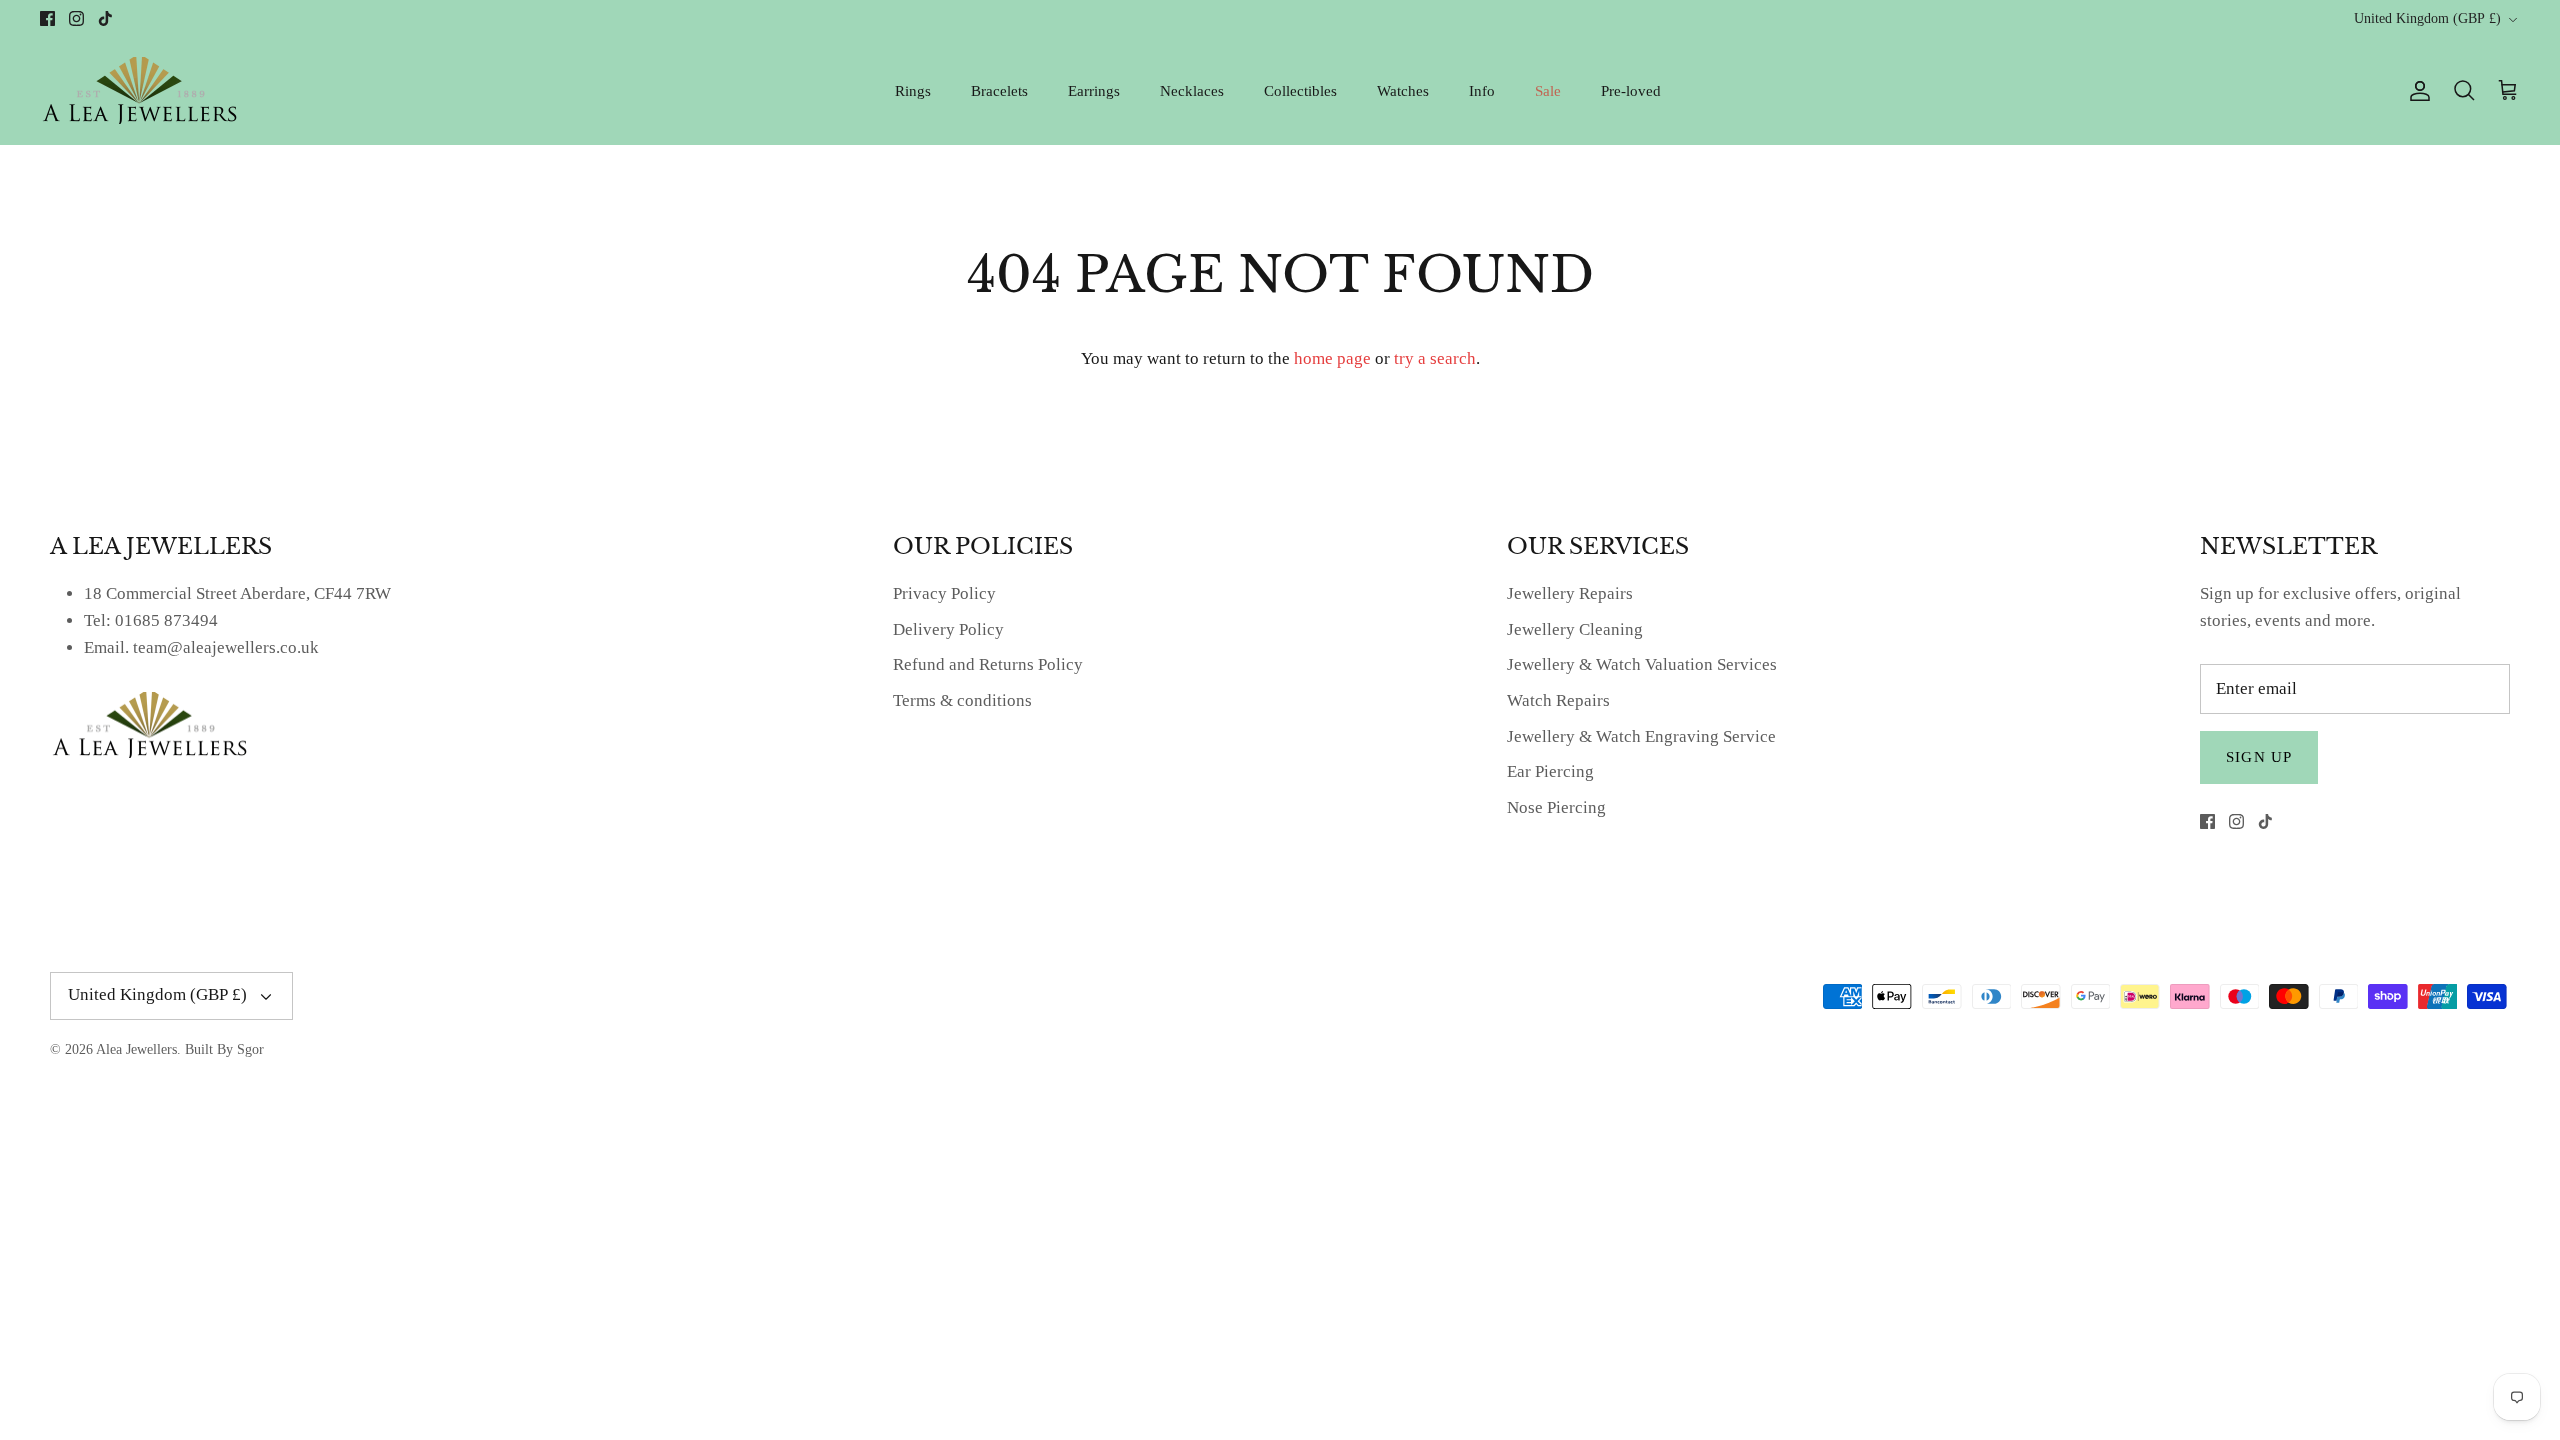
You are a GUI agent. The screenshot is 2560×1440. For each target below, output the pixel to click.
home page (1332, 358)
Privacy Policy (944, 593)
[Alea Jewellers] (140, 90)
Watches (1403, 91)
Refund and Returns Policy (988, 664)
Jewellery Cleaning (1575, 629)
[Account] (2416, 91)
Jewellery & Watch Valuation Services (1642, 664)
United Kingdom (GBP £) (2427, 18)
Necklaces (1192, 91)
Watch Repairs (1558, 700)
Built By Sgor (224, 1049)
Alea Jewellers (136, 1049)
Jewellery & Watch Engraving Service (1641, 736)
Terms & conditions (962, 700)
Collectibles (1300, 91)
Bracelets (999, 91)
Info (1482, 91)
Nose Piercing (1556, 807)
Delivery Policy (948, 629)
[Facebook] (47, 18)
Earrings (1094, 91)
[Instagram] (76, 18)
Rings (913, 91)
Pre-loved (1631, 91)
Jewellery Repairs (1570, 593)
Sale (1548, 91)
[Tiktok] (105, 18)
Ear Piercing (1550, 771)
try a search (1435, 358)
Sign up (2259, 757)
